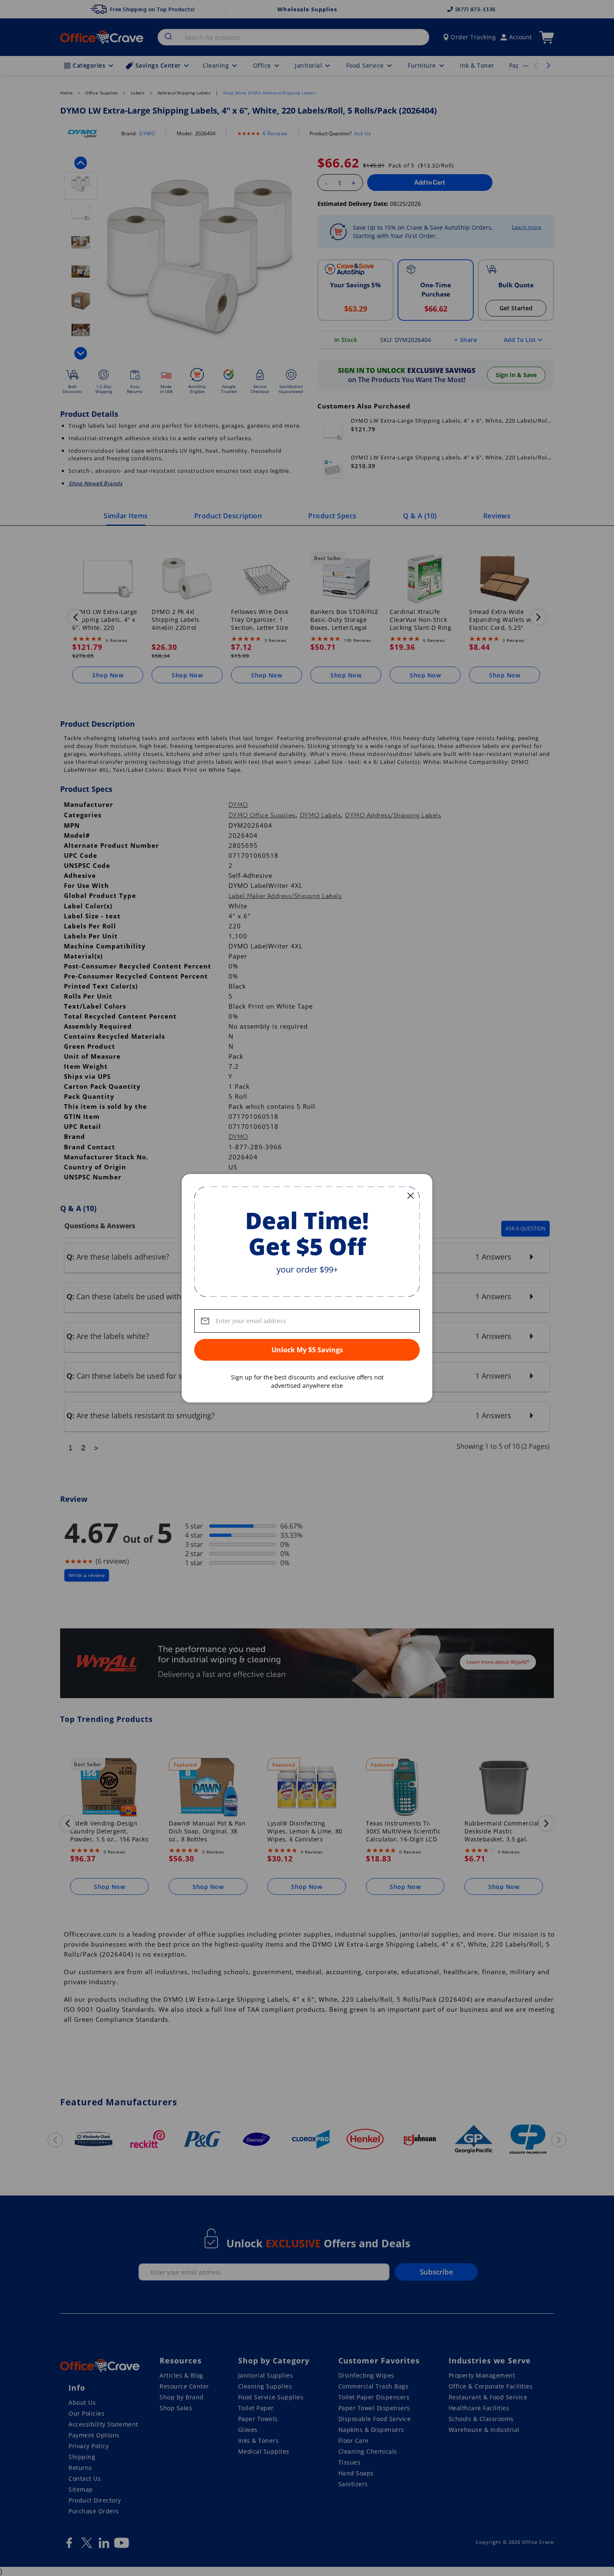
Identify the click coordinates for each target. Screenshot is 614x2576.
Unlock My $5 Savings (307, 1350)
